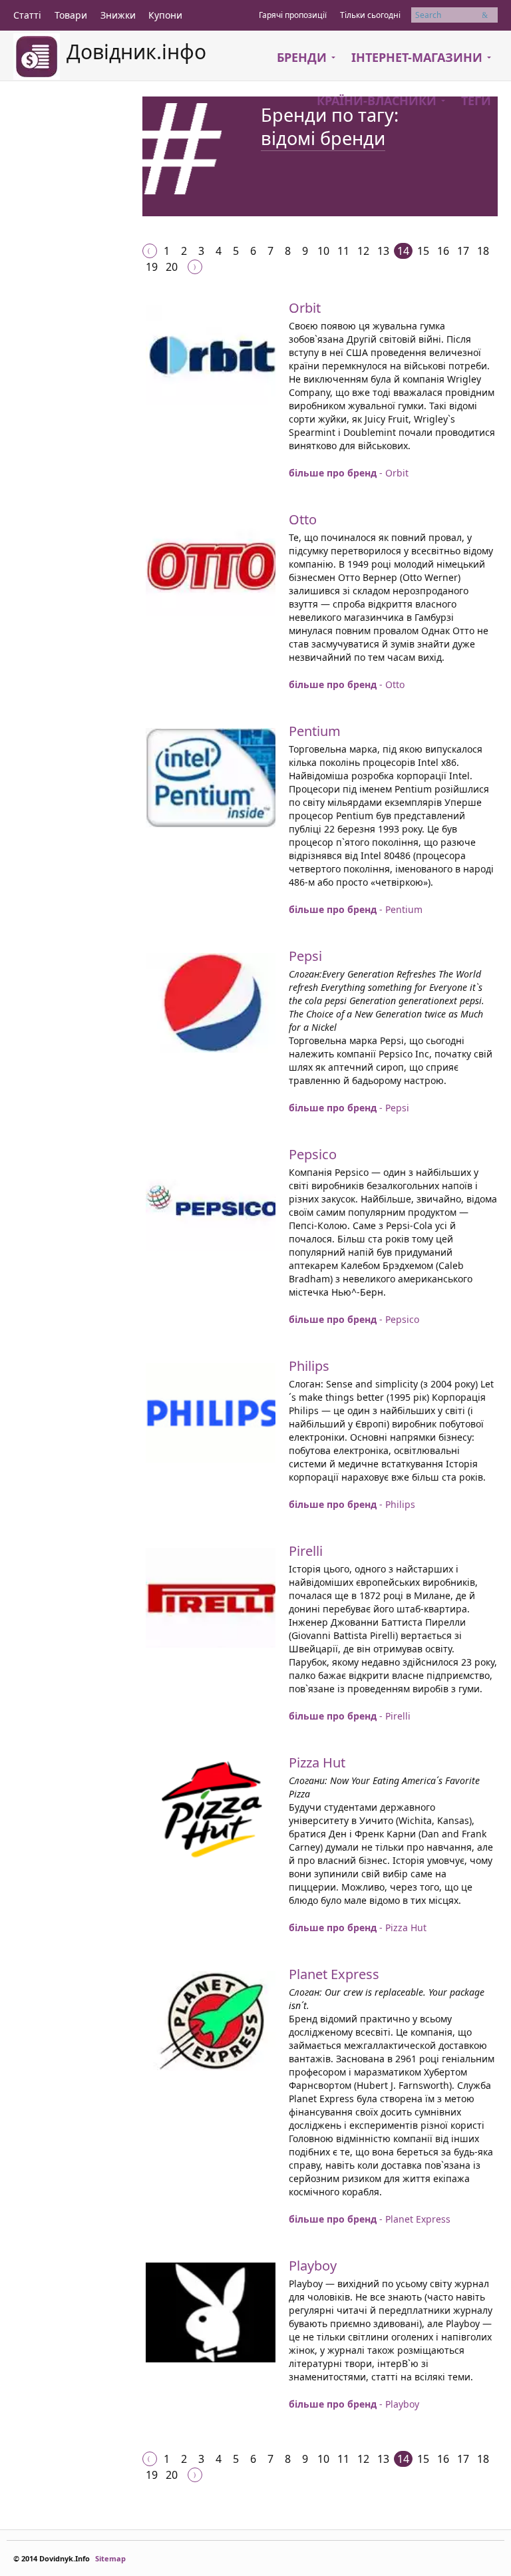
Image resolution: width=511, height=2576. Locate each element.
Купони (165, 15)
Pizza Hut (317, 1762)
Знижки (118, 15)
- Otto (347, 684)
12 (363, 251)
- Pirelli (350, 1716)
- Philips (352, 1504)
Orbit (305, 308)
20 (172, 267)
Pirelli (306, 1551)
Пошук (490, 15)
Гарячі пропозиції (293, 15)
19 (152, 267)
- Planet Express (370, 2219)
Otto (303, 519)
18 (483, 251)
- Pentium (356, 909)
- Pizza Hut (358, 1928)
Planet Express (334, 1974)
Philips (309, 1366)
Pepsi (305, 956)
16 (443, 251)
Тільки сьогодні (370, 15)
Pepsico (313, 1154)
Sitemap (110, 2558)
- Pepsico (354, 1319)
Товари (71, 15)
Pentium (315, 731)
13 (383, 251)
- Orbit (349, 473)
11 (343, 251)
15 (423, 251)
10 (323, 251)
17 (463, 251)
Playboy (313, 2266)
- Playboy (354, 2404)
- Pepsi (349, 1108)
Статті (27, 15)
